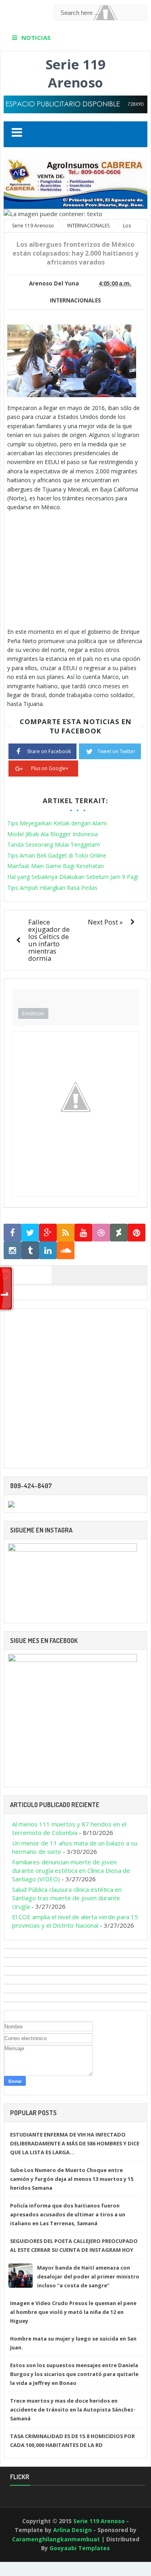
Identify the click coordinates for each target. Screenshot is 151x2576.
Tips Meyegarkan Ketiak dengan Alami (57, 823)
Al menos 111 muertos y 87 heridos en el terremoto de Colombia (69, 1828)
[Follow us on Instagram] (12, 1251)
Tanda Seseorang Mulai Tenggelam (54, 844)
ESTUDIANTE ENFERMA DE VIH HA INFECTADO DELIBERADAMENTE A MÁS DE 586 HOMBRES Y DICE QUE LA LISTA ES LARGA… (75, 2143)
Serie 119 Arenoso (75, 73)
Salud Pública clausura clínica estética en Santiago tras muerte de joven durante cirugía (67, 1898)
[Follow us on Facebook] (12, 1233)
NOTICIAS (36, 37)
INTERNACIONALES (75, 300)
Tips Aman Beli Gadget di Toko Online (57, 855)
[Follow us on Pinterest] (137, 1233)
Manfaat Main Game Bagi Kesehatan (56, 866)
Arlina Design (72, 2530)
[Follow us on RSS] (66, 1233)
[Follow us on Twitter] (30, 1233)
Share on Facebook (49, 751)
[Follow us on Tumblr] (30, 1251)
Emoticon (33, 1013)
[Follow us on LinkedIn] (48, 1251)
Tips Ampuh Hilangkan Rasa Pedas (52, 888)
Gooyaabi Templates (80, 2548)
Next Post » (105, 922)
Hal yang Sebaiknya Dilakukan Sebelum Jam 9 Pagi (73, 877)
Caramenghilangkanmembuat (56, 2539)
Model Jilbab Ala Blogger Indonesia (53, 834)
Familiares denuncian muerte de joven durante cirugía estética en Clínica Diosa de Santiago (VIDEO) (71, 1870)
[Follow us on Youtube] (83, 1233)
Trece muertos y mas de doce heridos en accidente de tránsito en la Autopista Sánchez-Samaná (73, 2409)
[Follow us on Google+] (48, 1233)
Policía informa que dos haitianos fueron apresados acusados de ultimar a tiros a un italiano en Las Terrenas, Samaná (68, 2214)
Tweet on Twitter (116, 751)
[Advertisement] (75, 569)
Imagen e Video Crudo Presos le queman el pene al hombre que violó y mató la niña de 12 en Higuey (73, 2312)
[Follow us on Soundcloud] (66, 1251)
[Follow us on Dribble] (101, 1233)
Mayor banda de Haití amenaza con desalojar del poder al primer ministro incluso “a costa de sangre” (88, 2276)
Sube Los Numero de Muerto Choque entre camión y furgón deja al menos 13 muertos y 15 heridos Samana (72, 2179)
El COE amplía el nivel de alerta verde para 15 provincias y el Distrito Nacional (75, 1921)
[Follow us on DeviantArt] (119, 1233)
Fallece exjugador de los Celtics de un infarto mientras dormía (49, 940)
